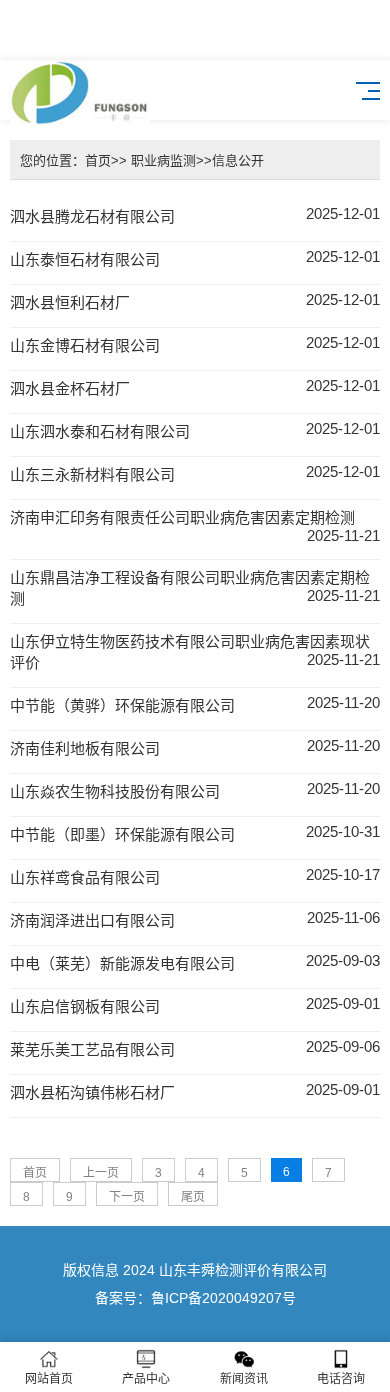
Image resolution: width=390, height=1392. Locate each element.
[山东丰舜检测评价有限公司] (80, 90)
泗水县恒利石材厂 (195, 301)
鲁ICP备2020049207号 (223, 1298)
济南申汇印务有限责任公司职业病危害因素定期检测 (195, 526)
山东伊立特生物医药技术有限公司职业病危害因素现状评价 (195, 652)
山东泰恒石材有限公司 (195, 258)
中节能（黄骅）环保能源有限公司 (195, 704)
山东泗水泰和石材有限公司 (195, 430)
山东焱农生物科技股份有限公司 (195, 790)
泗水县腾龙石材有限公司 (195, 215)
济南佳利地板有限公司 (195, 747)
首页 (98, 160)
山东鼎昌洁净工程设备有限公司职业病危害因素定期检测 (195, 588)
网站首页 (49, 1379)
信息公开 (238, 160)
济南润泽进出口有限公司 (195, 919)
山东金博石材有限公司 (195, 344)
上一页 (101, 1173)
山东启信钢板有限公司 (195, 1005)
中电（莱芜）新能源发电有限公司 (195, 962)
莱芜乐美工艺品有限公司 (195, 1048)
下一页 (127, 1197)
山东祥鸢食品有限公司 (195, 876)
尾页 (193, 1197)
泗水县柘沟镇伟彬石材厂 (195, 1091)
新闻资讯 (244, 1379)
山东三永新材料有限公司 (195, 473)
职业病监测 (161, 160)
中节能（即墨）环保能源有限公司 (195, 833)
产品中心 (146, 1379)
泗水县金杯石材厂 (195, 387)
